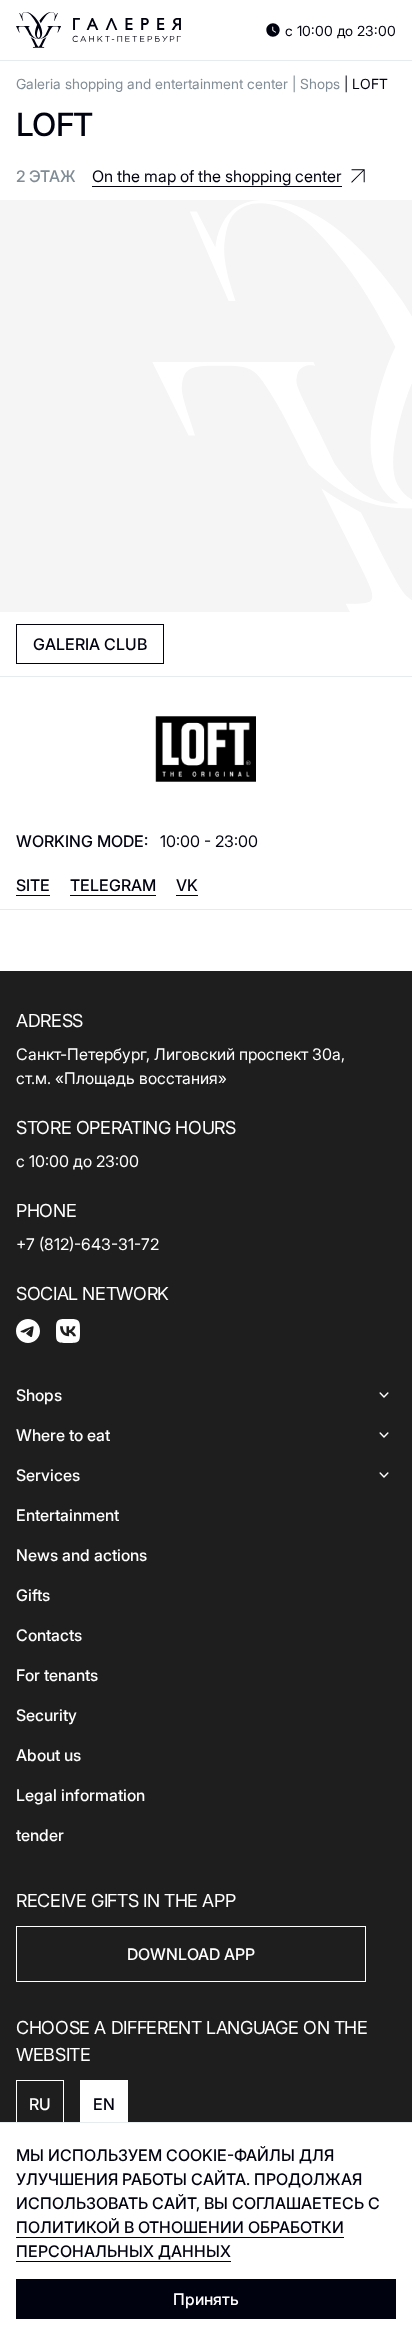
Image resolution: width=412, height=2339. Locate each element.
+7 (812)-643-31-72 (87, 1244)
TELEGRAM (113, 885)
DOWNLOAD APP (191, 1954)
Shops (320, 83)
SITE (33, 885)
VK (187, 885)
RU (40, 2104)
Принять (206, 2299)
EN (104, 2104)
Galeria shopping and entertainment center (152, 83)
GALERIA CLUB (90, 644)
